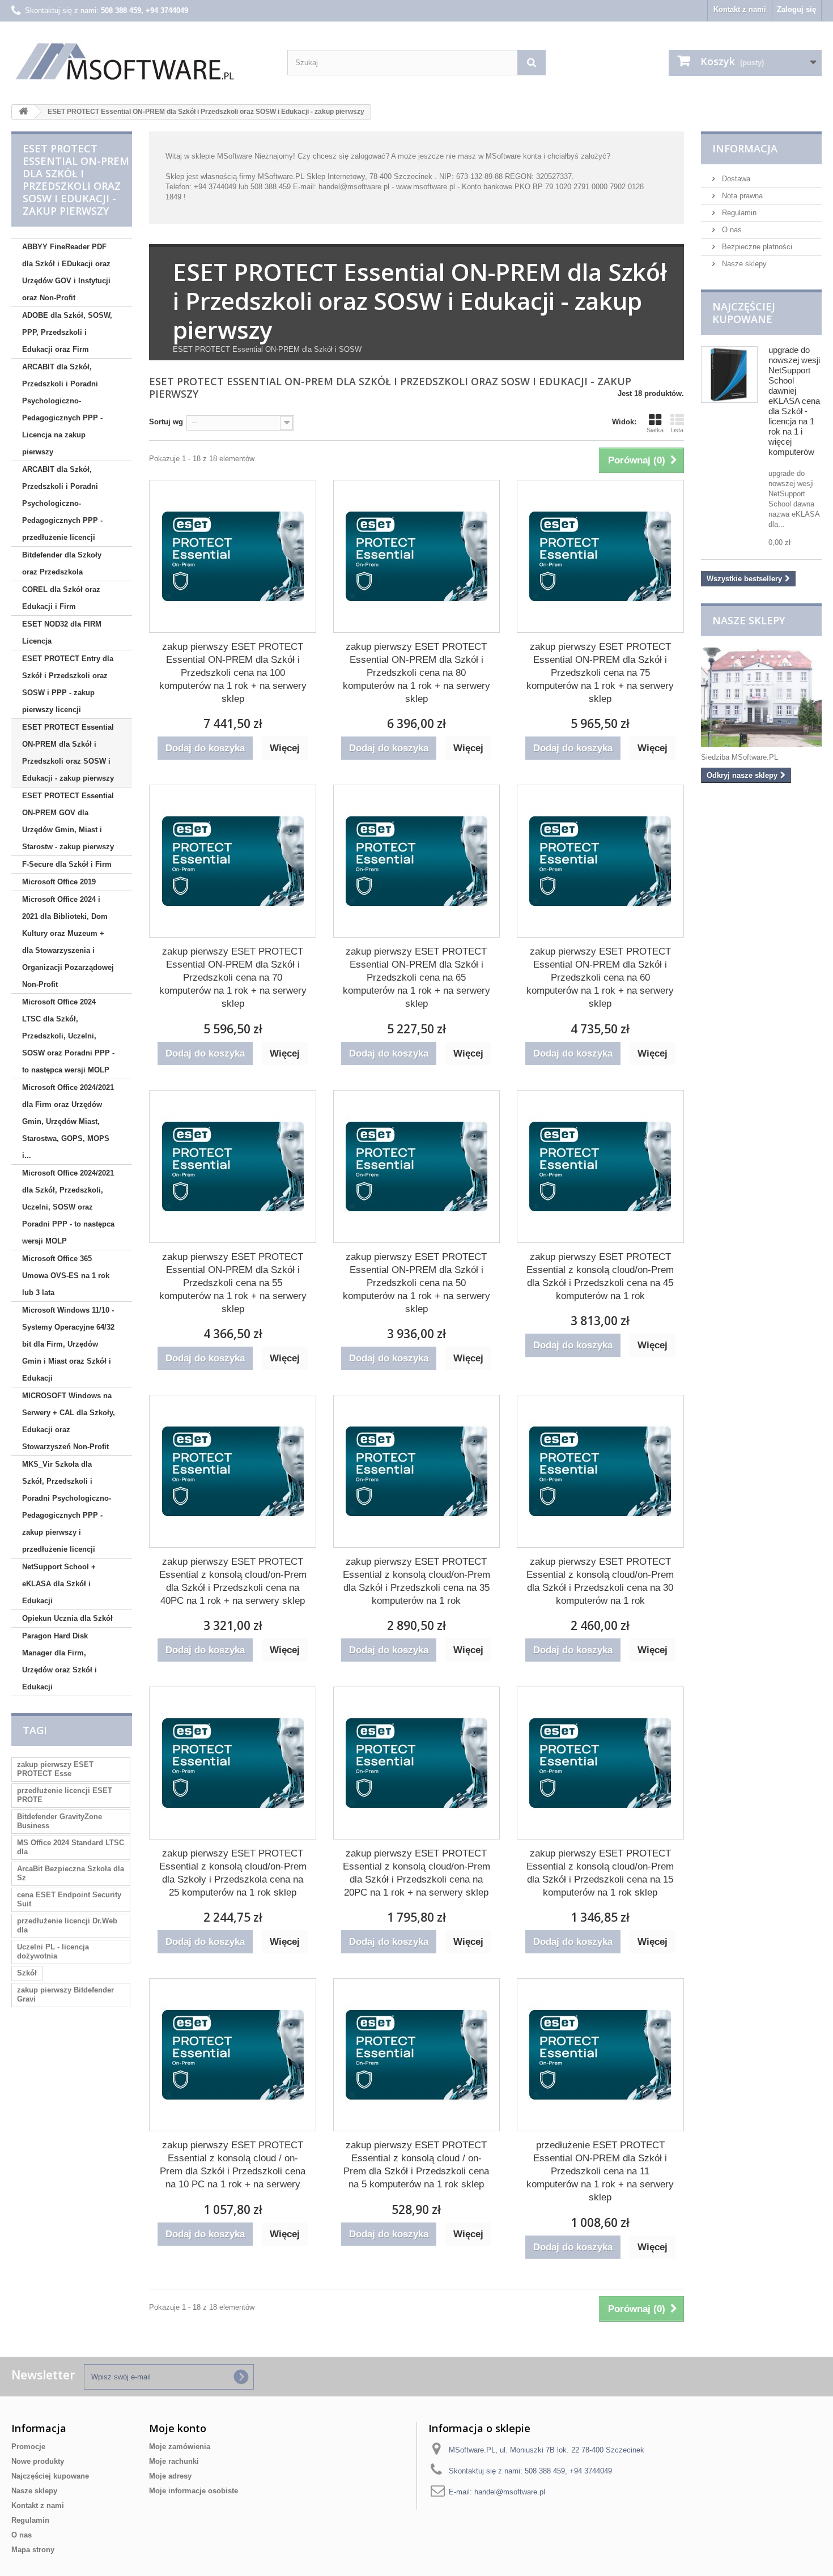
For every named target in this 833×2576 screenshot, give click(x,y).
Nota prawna (741, 196)
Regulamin (738, 213)
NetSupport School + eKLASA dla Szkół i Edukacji (59, 1584)
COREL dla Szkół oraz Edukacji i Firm (61, 598)
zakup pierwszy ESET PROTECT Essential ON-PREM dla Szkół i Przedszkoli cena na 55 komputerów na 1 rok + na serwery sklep (233, 1283)
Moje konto (178, 2428)
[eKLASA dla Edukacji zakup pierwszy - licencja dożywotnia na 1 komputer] (729, 374)
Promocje (28, 2447)
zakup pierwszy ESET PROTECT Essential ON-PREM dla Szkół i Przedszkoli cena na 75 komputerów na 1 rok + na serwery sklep (600, 673)
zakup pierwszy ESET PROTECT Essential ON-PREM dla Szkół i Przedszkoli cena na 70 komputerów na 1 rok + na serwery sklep (233, 978)
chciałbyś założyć (577, 156)
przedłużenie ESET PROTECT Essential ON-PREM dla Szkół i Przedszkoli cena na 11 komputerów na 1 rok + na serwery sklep (600, 2171)
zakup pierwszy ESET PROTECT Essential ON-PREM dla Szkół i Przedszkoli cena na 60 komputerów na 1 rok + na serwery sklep (600, 978)
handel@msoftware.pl (510, 2492)
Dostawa (735, 179)
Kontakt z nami (740, 9)
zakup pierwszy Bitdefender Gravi (65, 1994)
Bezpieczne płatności (756, 247)
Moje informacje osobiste (194, 2491)
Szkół (27, 1973)
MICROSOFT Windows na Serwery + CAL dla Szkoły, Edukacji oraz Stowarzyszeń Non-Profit (69, 1421)
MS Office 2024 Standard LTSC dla (71, 1847)
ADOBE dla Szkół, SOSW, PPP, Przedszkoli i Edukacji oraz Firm (67, 332)
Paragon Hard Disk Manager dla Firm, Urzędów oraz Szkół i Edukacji (59, 1661)
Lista (677, 430)
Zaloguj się (796, 9)
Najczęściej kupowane (744, 313)
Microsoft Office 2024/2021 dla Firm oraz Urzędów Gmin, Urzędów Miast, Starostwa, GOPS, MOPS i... (68, 1121)
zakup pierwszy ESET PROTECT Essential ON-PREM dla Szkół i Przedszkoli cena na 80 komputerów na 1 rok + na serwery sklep (416, 673)
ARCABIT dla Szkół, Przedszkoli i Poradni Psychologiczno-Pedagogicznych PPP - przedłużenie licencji (62, 503)
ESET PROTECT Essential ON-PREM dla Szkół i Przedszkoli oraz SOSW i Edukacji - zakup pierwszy (68, 753)
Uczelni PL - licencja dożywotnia (53, 1951)
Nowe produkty (38, 2461)
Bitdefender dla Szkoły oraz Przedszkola (62, 563)
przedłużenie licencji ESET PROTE (65, 1795)
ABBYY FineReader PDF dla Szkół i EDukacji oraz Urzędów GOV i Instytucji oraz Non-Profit (66, 272)
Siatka (655, 430)
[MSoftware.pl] (141, 61)
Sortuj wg (166, 422)
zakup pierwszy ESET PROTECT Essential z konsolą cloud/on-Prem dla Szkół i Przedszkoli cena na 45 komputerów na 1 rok (600, 1276)
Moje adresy (170, 2476)
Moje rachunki (174, 2461)
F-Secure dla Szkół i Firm (67, 864)
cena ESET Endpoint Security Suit (69, 1899)
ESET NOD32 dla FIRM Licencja (62, 633)
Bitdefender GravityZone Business (59, 1821)
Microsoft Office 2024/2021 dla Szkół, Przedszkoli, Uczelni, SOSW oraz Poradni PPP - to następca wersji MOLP (68, 1207)
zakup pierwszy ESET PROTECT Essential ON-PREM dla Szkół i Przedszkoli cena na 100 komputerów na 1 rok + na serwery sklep (233, 673)
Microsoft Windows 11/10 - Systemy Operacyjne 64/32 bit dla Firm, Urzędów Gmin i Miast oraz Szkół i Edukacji (68, 1344)
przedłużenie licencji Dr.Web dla (67, 1925)
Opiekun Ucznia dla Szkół (67, 1618)
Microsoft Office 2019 (59, 882)
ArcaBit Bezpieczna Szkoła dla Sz (71, 1873)
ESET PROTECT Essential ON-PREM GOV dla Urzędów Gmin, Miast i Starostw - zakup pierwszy (68, 821)
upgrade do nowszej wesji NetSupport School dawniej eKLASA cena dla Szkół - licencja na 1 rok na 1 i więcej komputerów (794, 401)
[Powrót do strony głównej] (23, 112)
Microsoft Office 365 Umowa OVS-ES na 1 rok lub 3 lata (66, 1276)
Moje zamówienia (180, 2447)
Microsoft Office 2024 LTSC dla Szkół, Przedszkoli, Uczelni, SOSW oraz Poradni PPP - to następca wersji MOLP (68, 1036)
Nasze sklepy (743, 264)
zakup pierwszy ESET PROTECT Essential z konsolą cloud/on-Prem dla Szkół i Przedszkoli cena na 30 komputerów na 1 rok (600, 1581)
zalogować (368, 156)
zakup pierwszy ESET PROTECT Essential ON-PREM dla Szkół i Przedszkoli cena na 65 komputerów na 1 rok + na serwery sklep (416, 978)
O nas (731, 230)
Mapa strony (33, 2550)
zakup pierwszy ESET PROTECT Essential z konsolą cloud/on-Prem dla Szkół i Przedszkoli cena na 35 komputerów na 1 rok (416, 1581)
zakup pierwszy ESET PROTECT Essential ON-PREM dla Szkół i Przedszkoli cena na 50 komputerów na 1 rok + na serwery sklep (416, 1283)
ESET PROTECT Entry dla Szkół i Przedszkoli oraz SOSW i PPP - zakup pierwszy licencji (68, 684)
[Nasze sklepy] (761, 697)
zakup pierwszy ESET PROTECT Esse (55, 1769)
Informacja (745, 148)
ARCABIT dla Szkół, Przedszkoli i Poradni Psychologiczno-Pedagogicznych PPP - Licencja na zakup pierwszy (62, 409)
